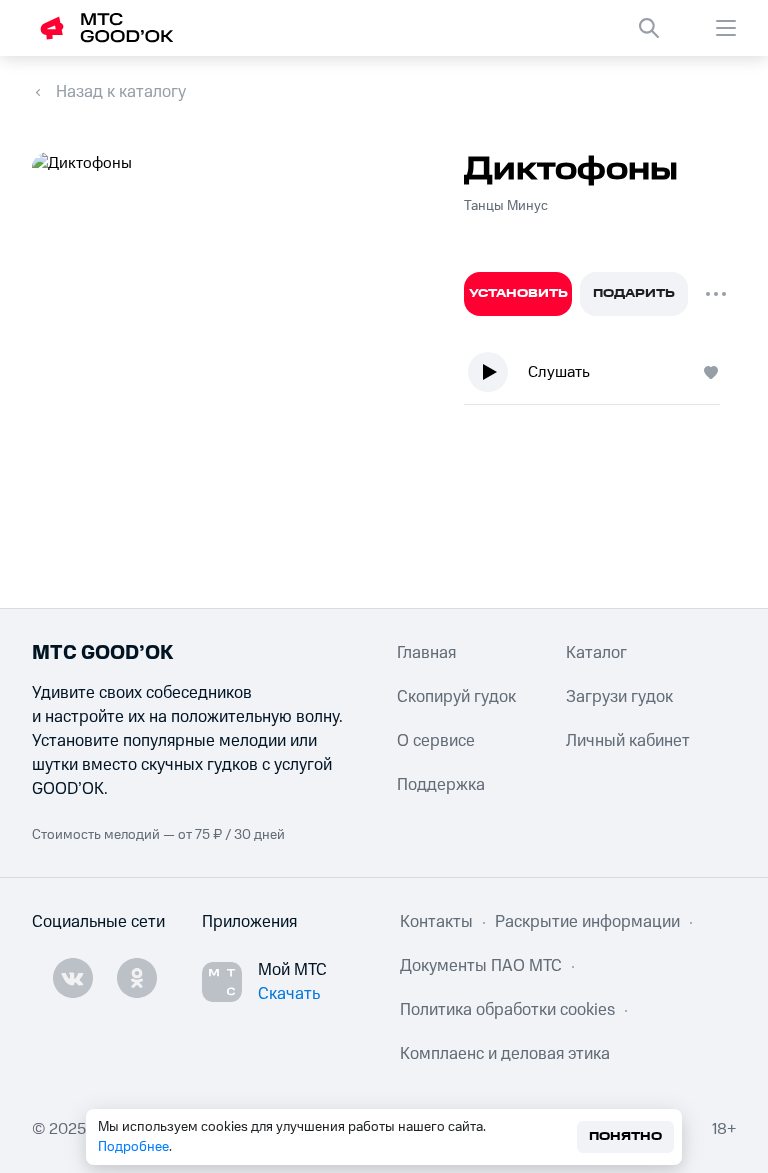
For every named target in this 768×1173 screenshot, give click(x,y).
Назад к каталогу (121, 92)
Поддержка (441, 785)
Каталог (596, 653)
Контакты (436, 922)
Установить (518, 293)
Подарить (634, 293)
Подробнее (133, 1147)
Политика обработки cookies (507, 1010)
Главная (426, 653)
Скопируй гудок (456, 697)
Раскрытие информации (587, 922)
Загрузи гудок (619, 697)
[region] (600, 376)
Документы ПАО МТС (481, 966)
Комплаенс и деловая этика (505, 1054)
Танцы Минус (506, 206)
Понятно (625, 1136)
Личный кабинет (628, 741)
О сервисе (436, 741)
